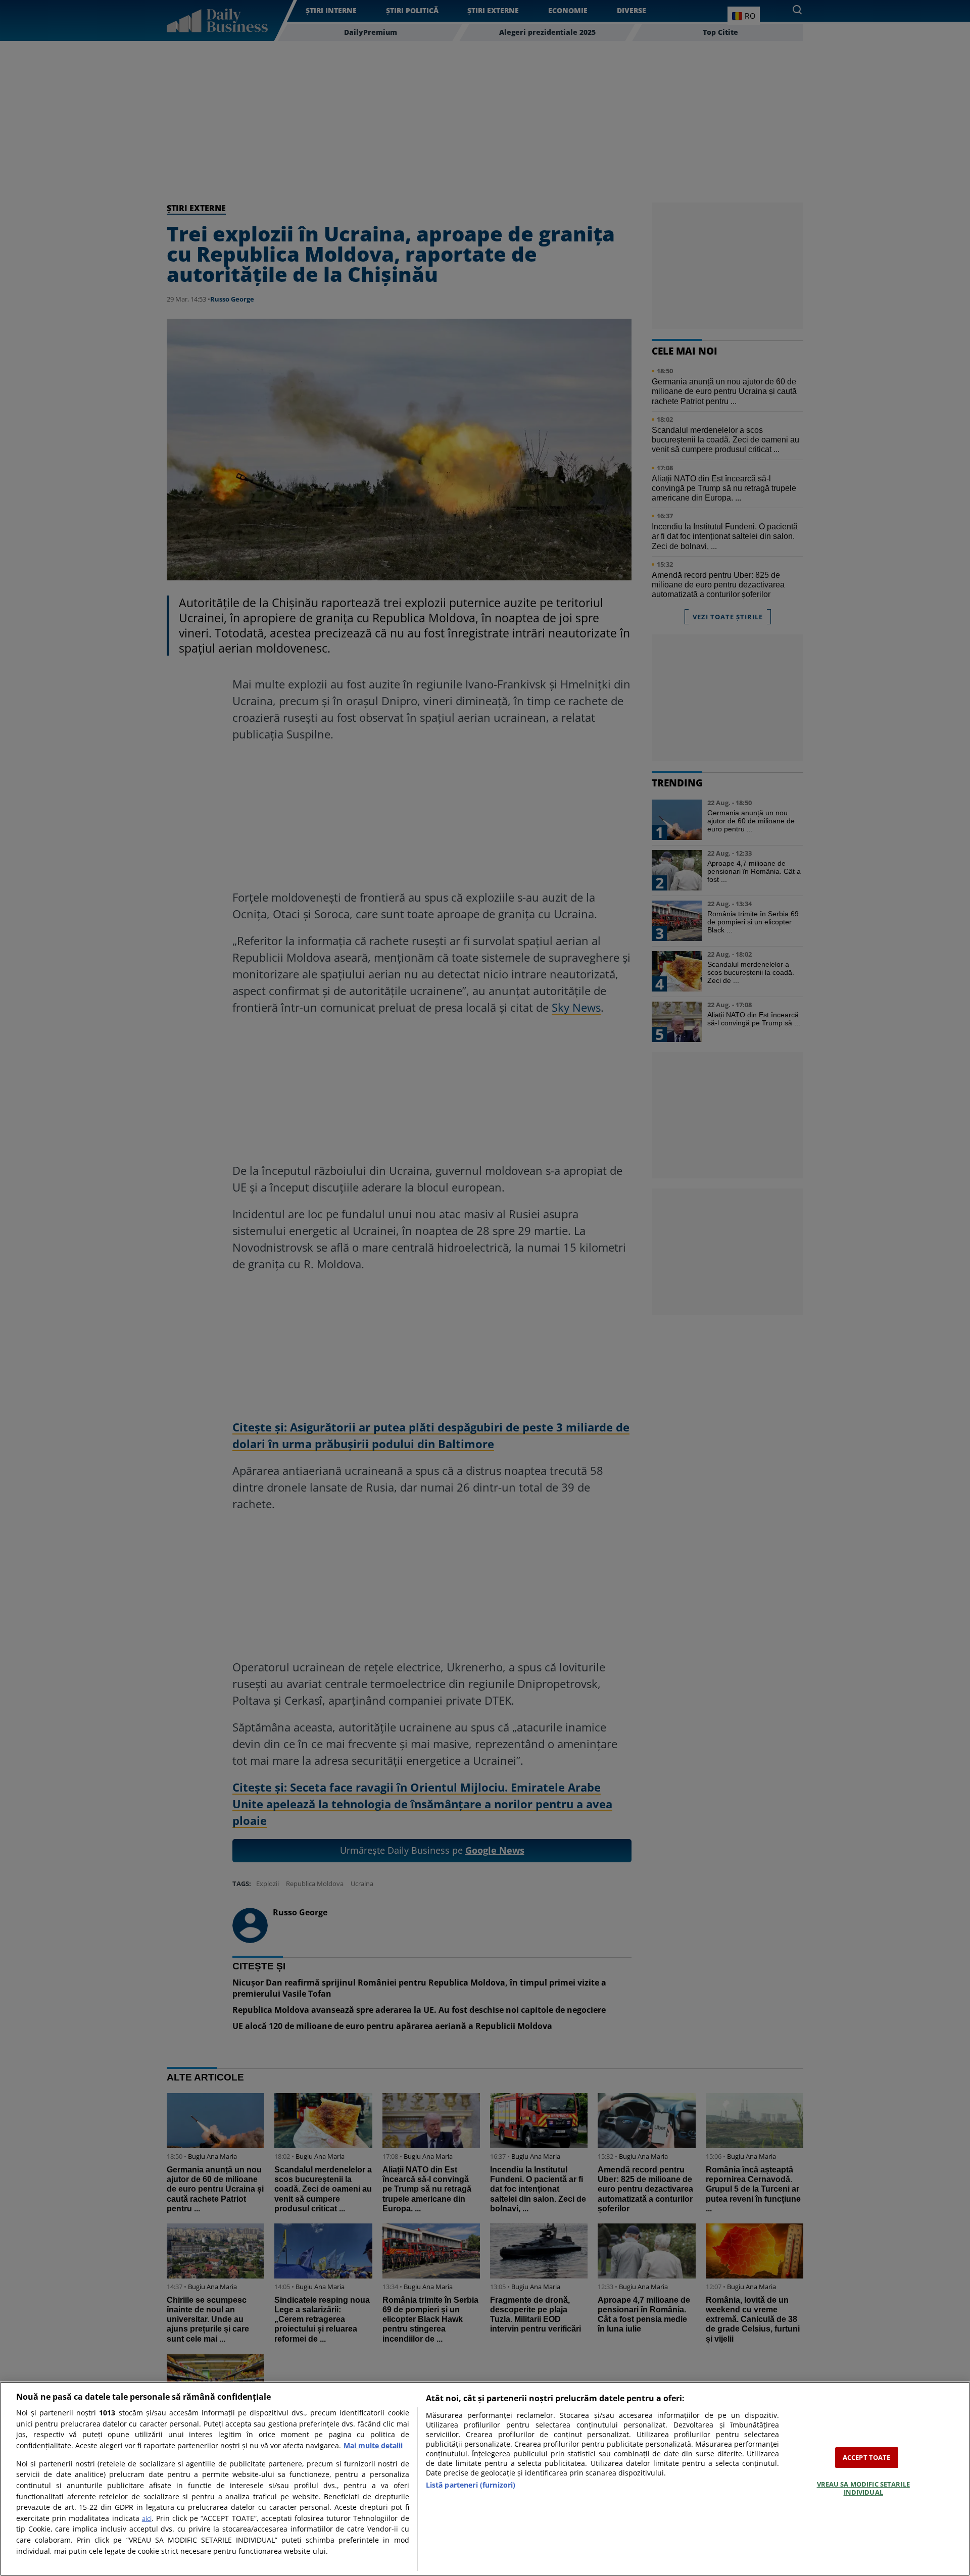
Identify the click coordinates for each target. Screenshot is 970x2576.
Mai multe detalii (373, 2445)
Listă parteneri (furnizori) (471, 2485)
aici (147, 2518)
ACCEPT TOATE (867, 2457)
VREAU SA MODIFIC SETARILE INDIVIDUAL (863, 2488)
